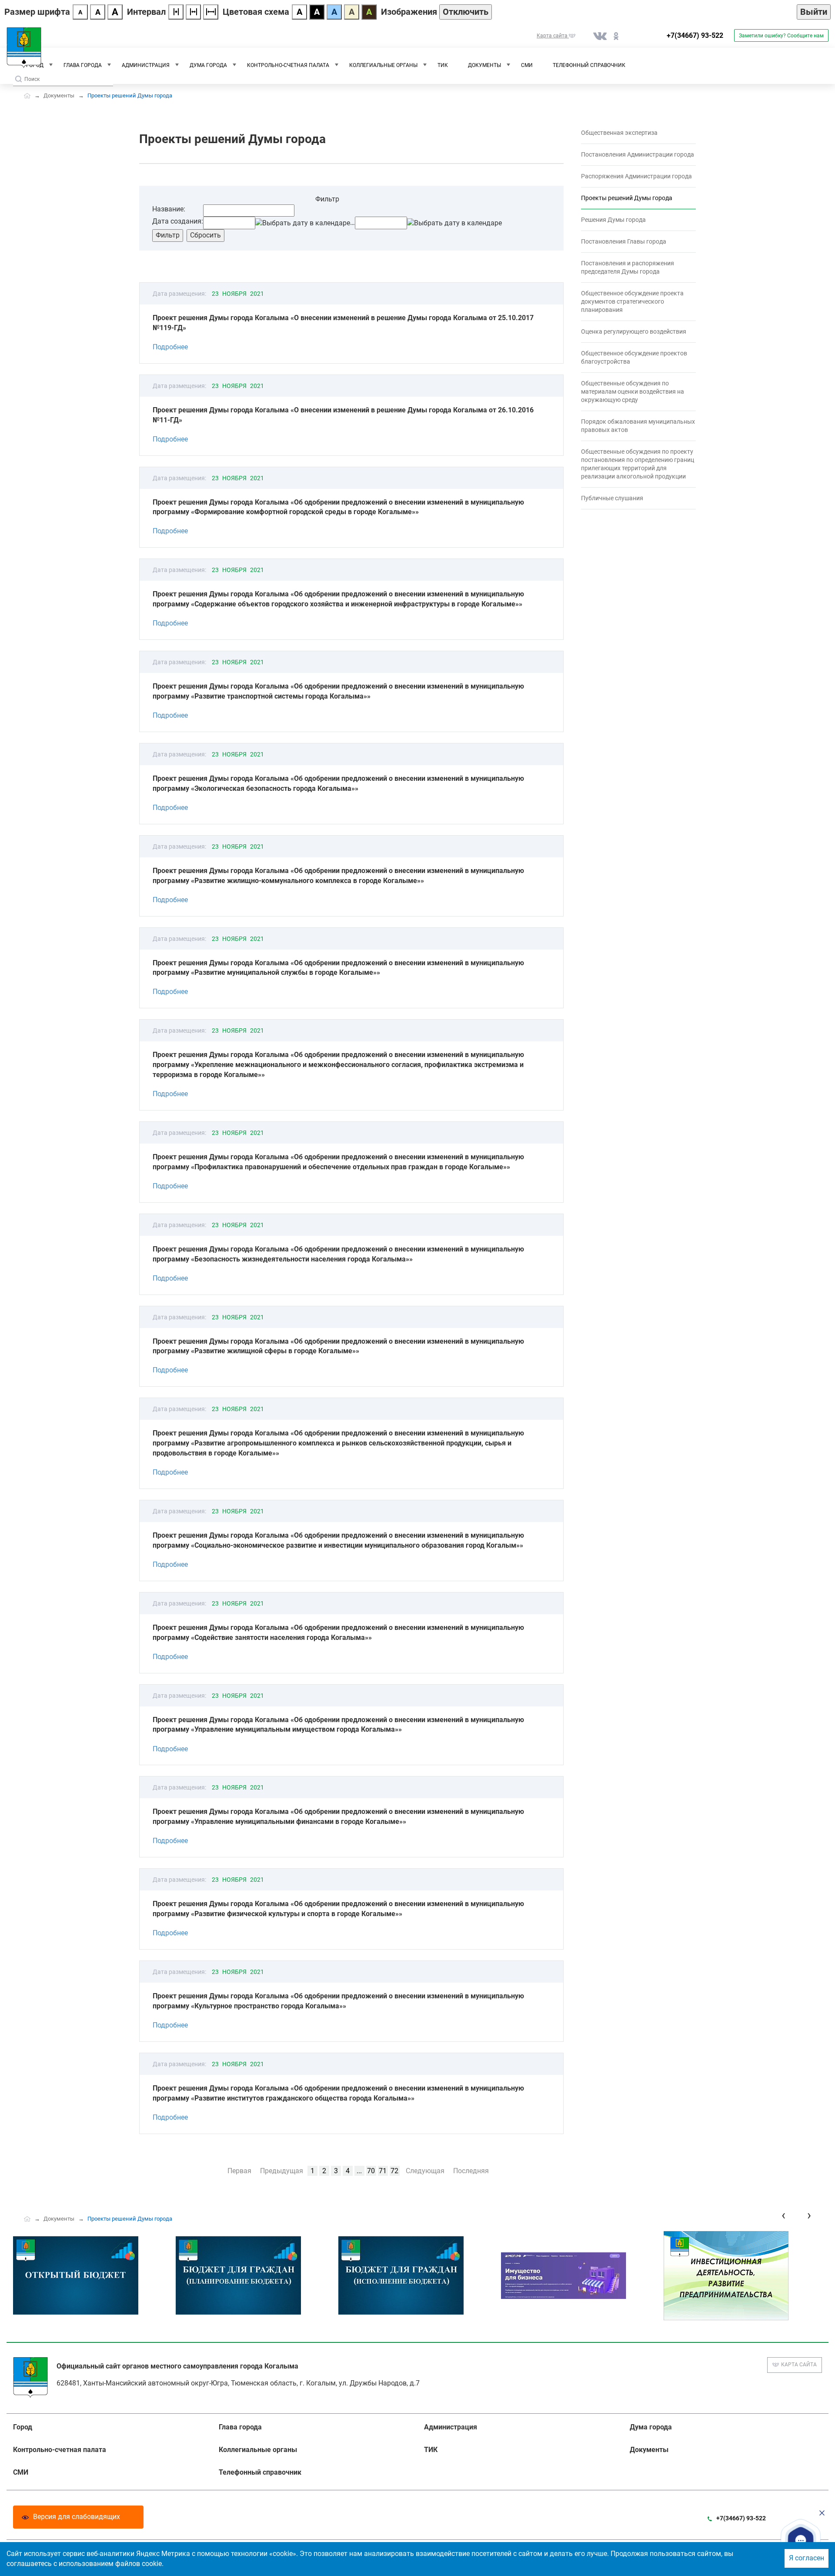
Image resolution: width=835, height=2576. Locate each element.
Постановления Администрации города (638, 154)
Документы (484, 65)
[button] (801, 2540)
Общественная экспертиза (619, 133)
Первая (239, 2171)
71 (383, 2171)
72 (394, 2171)
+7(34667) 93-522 (695, 35)
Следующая (425, 2171)
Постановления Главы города (624, 241)
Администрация (146, 65)
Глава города (83, 65)
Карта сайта (799, 2365)
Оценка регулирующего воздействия (634, 331)
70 (371, 2171)
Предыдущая (282, 2171)
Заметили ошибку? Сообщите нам (781, 36)
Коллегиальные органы (383, 65)
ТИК (443, 65)
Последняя (471, 2171)
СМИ (527, 65)
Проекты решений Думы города (627, 198)
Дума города (208, 65)
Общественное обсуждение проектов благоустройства (634, 357)
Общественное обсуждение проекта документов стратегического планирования (632, 301)
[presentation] (783, 2215)
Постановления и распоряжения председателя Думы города (628, 267)
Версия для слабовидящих (77, 2517)
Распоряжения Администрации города (636, 176)
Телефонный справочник (589, 65)
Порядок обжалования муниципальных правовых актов (638, 426)
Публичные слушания (612, 498)
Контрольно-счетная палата (288, 65)
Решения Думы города (613, 220)
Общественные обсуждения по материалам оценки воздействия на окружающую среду (633, 391)
